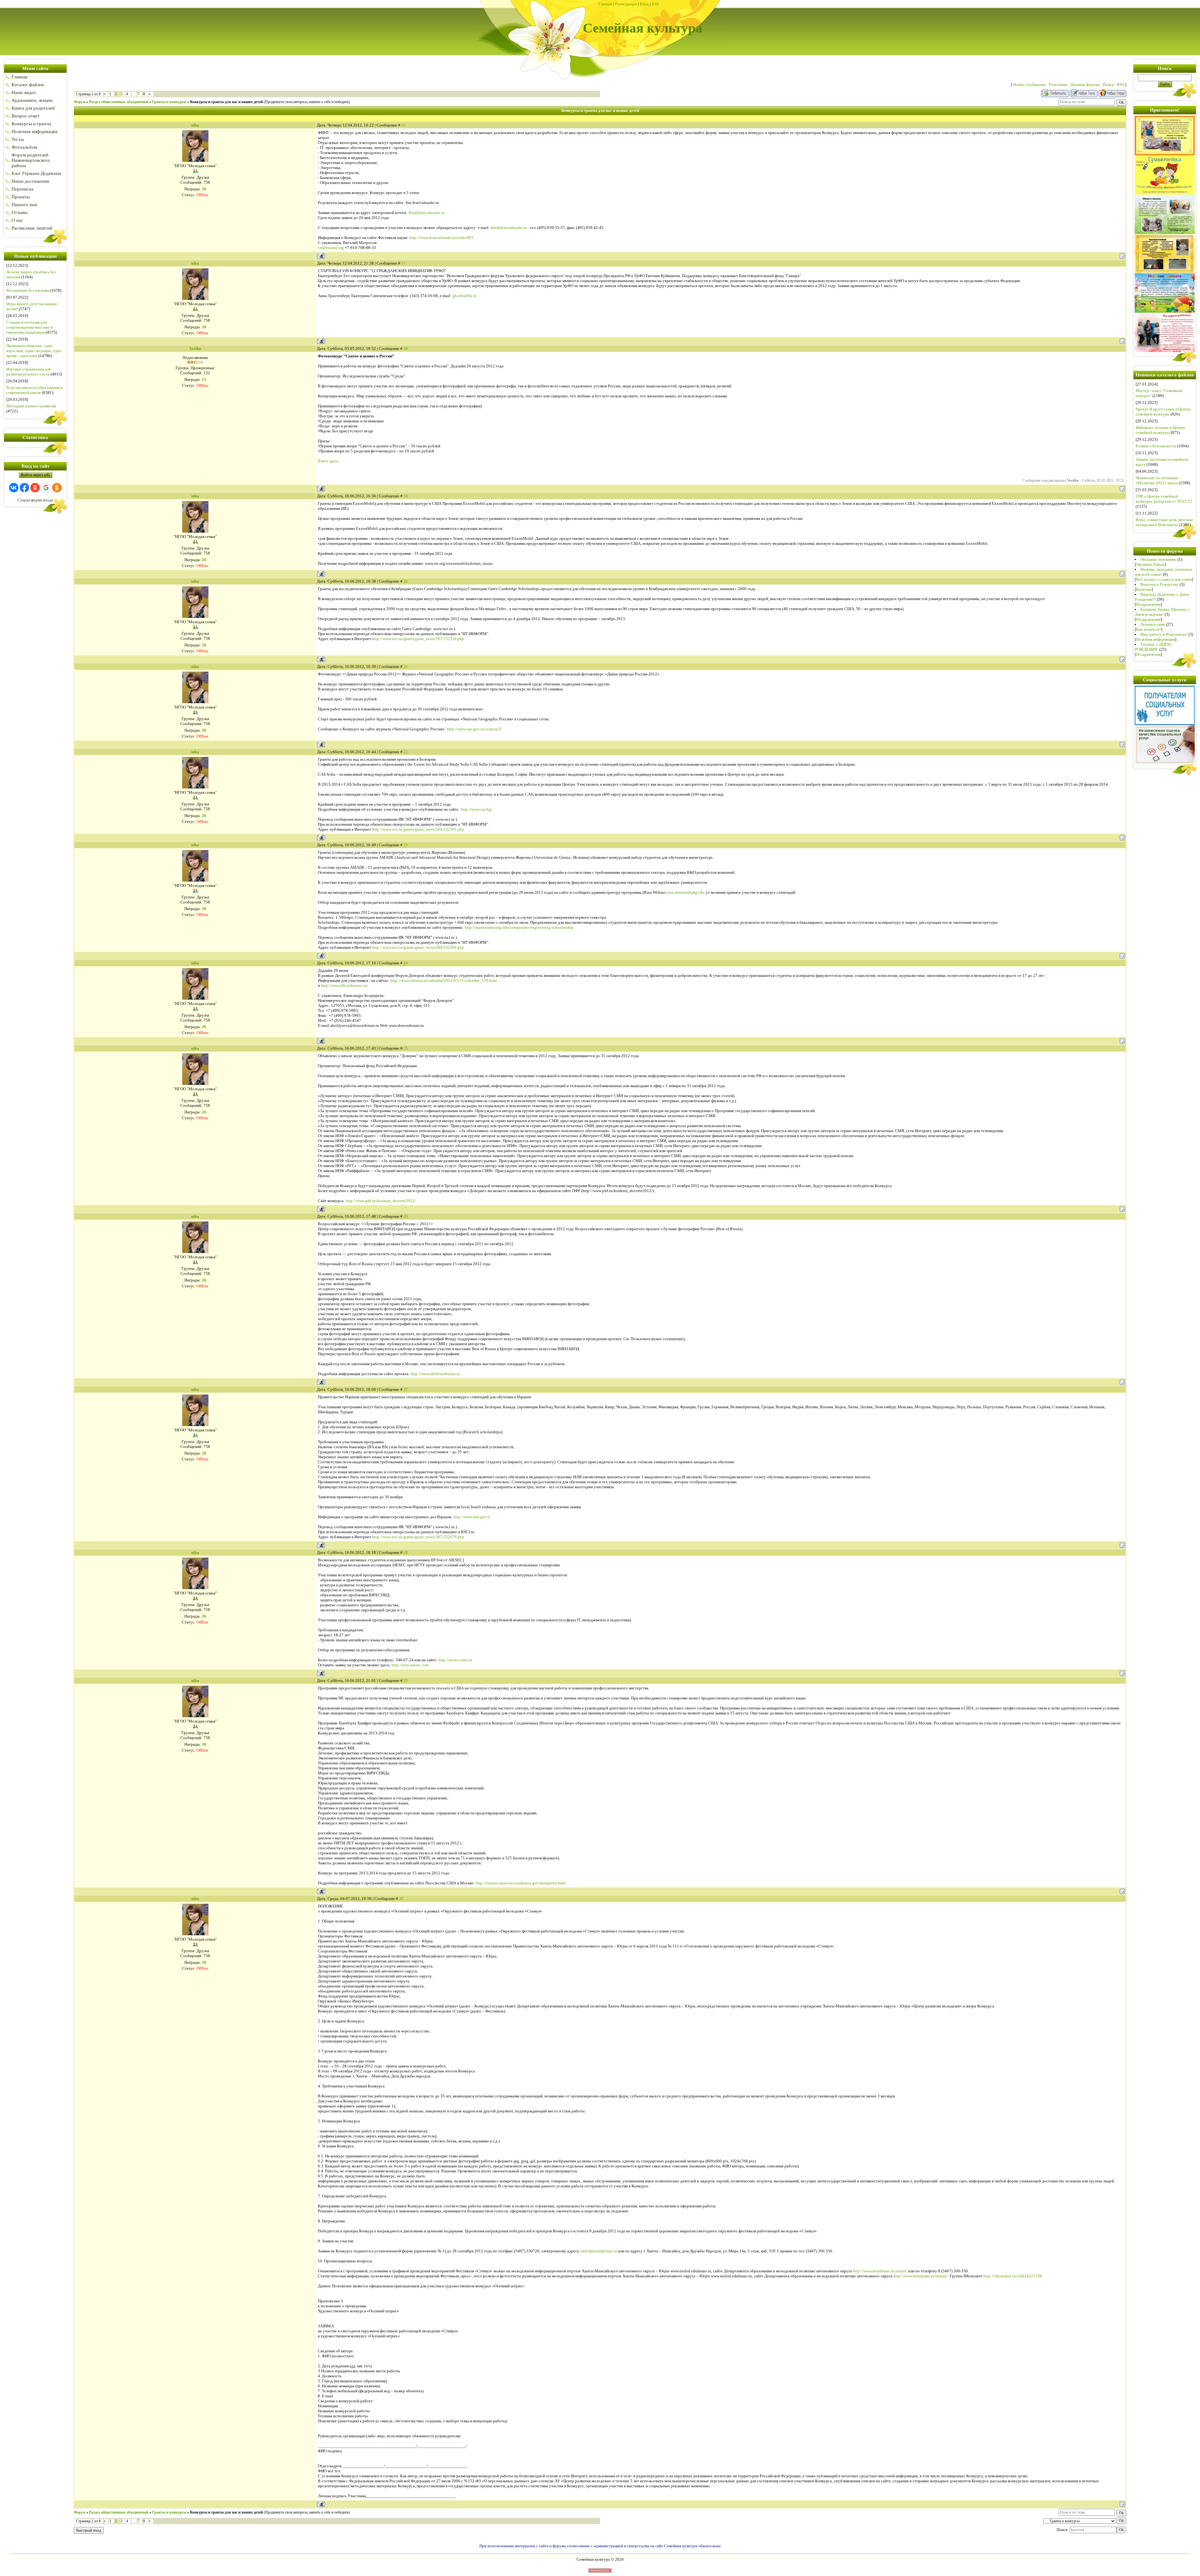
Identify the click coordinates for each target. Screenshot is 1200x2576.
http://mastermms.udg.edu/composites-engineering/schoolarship (519, 927)
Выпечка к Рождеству (1160, 584)
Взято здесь (328, 461)
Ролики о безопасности (1156, 446)
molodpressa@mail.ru (599, 2251)
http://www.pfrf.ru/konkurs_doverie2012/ (381, 1201)
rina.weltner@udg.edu (686, 892)
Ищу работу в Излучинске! (1164, 634)
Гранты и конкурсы (169, 102)
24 (406, 963)
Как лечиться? (1148, 629)
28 (406, 1552)
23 (406, 845)
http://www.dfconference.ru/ (345, 985)
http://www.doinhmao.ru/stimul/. (921, 2276)
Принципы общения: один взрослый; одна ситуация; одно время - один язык (34, 351)
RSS (655, 4)
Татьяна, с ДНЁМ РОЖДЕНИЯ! (1153, 647)
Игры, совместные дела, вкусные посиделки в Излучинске (1164, 522)
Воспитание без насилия (28, 290)
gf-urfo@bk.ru (465, 296)
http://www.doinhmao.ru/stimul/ (880, 2271)
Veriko (195, 348)
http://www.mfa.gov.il (472, 1517)
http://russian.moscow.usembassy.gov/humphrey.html (521, 1883)
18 (406, 348)
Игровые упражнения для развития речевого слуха (29, 372)
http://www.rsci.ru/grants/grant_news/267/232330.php (418, 639)
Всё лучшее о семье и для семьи (1164, 579)
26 (406, 1216)
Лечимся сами (1153, 624)
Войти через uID (35, 475)
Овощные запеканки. (1158, 559)
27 (406, 1389)
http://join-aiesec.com (410, 1665)
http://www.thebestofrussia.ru (435, 1374)
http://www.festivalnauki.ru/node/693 (441, 238)
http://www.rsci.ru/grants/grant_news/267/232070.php (418, 1537)
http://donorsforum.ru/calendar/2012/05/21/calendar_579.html (444, 980)
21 (406, 666)
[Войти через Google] (46, 488)
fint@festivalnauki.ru (427, 213)
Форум (80, 102)
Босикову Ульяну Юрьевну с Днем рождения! (1162, 612)
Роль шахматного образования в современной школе (35, 390)
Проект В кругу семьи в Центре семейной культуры (1163, 412)
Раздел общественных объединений (119, 102)
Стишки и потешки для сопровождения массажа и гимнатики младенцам (30, 327)
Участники (1058, 85)
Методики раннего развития (31, 406)
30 (401, 1899)
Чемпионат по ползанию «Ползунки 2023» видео (1157, 480)
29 (406, 1681)
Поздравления (1148, 604)
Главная (605, 4)
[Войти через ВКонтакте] (14, 488)
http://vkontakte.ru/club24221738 (1013, 2276)
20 (406, 581)
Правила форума (1085, 85)
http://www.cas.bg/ (476, 809)
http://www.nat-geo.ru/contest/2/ (474, 729)
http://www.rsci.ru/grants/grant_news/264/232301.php (418, 829)
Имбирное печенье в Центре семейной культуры (1160, 430)
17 (403, 263)
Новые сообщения (1029, 85)
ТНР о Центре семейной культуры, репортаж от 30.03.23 (1164, 499)
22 (406, 752)
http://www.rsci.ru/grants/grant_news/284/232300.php (418, 947)
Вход (644, 4)
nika (195, 125)
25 (406, 1048)
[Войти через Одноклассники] (57, 488)
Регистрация (626, 4)
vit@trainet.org (331, 248)
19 (406, 496)
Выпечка (1144, 589)
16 (403, 125)
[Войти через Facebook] (24, 488)
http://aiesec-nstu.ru (455, 1660)
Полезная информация (1155, 639)
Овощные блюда (1150, 564)
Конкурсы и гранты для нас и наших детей (226, 102)
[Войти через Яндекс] (35, 488)
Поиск (1108, 85)
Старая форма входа (35, 500)
